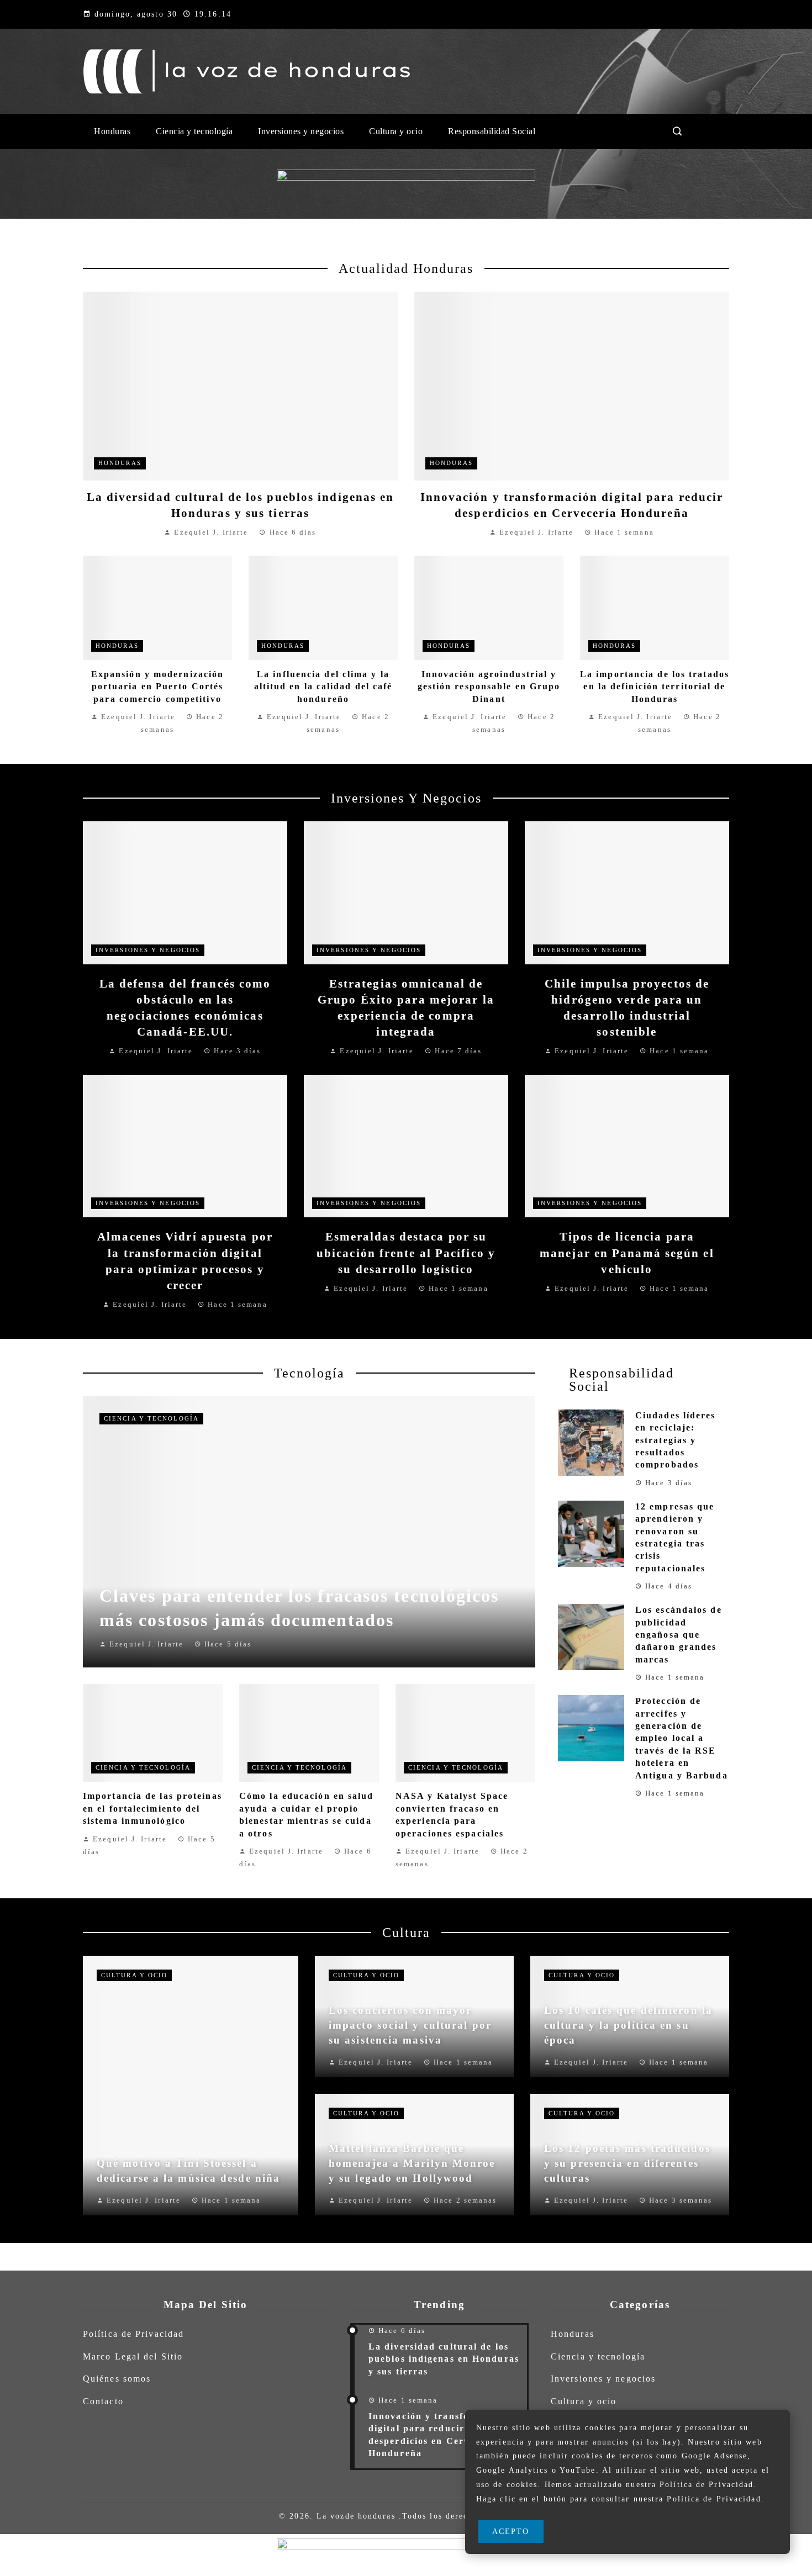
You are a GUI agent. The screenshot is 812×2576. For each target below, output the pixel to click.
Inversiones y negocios (148, 950)
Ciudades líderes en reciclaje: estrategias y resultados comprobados (676, 1440)
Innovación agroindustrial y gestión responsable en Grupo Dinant (489, 687)
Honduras (120, 463)
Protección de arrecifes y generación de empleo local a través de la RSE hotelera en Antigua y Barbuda (682, 1738)
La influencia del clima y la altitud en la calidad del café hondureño (323, 687)
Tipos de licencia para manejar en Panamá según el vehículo (627, 1252)
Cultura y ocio (134, 1975)
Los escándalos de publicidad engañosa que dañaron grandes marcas (679, 1635)
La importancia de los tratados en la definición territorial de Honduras (655, 687)
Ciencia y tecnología (151, 1418)
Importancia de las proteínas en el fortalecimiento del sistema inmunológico (152, 1808)
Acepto (511, 2531)
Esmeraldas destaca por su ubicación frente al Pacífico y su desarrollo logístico (406, 1252)
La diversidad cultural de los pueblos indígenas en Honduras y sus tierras (444, 2359)
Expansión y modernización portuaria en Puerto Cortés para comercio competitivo (158, 687)
